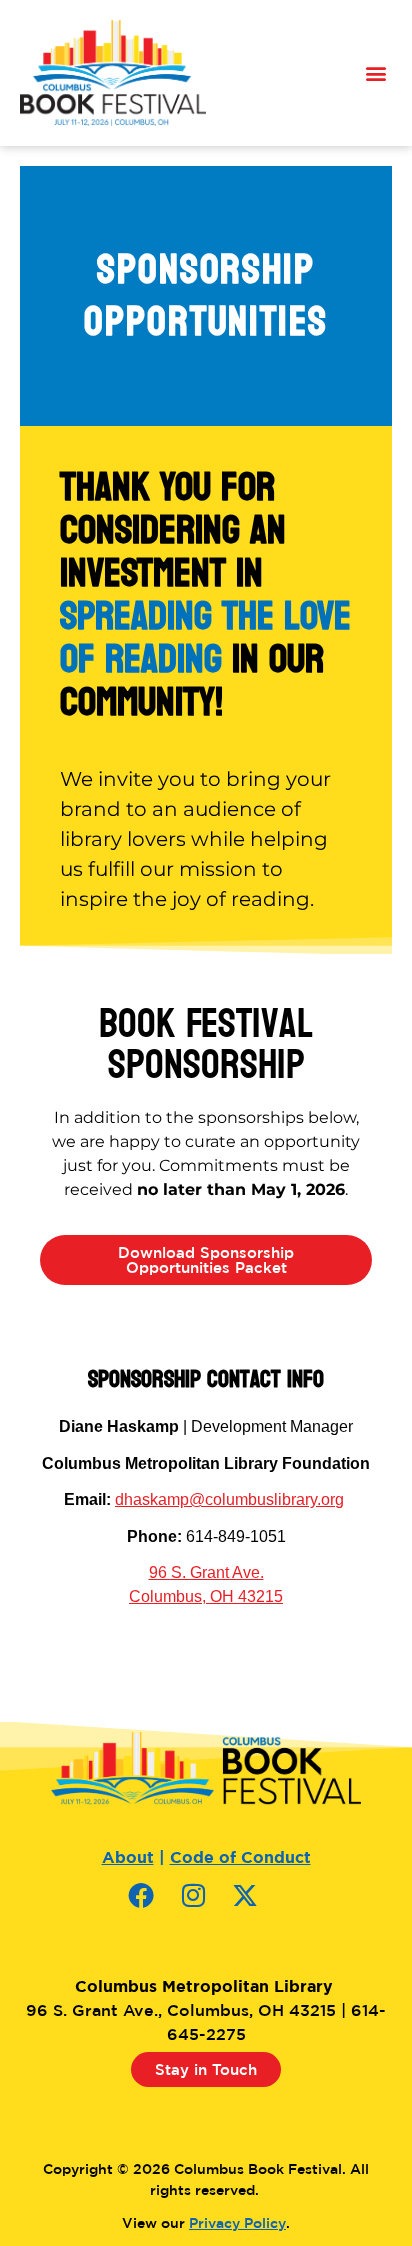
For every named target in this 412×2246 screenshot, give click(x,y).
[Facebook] (154, 1908)
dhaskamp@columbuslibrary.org (229, 1499)
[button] (375, 73)
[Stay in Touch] (206, 2100)
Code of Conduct (240, 1857)
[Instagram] (206, 1908)
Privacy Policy (237, 2223)
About (128, 1857)
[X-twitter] (258, 1908)
